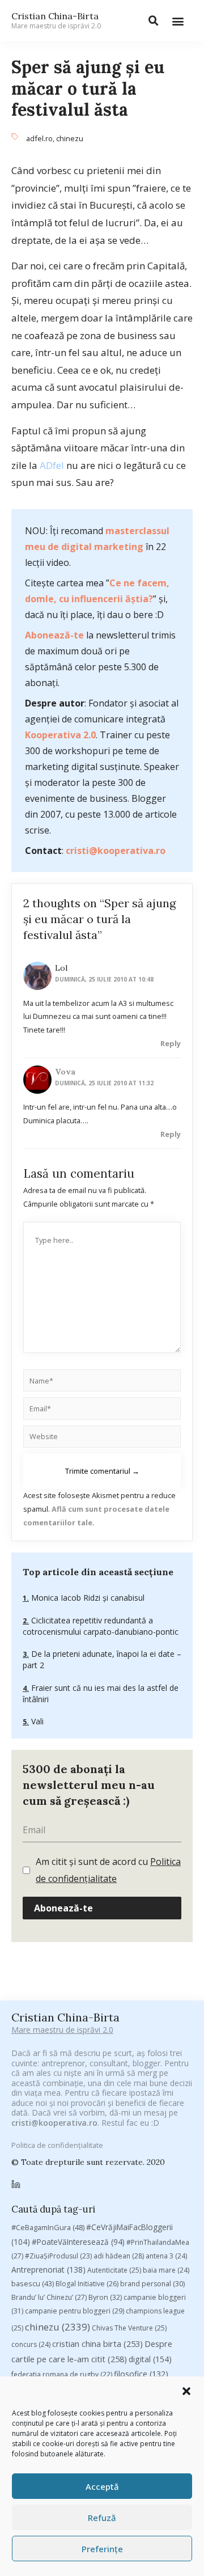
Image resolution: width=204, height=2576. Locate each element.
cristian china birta (97, 2344)
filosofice (141, 2374)
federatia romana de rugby (62, 2374)
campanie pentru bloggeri (75, 2311)
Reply (171, 1043)
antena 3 (166, 2256)
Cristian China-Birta (56, 20)
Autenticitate (114, 2270)
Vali (36, 1721)
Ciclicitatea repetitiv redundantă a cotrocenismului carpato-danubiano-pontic (101, 1626)
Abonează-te (54, 635)
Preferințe (102, 2549)
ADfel (52, 465)
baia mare (166, 2270)
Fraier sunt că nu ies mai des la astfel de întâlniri (101, 1693)
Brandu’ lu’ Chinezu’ (49, 2297)
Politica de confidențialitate (57, 2145)
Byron (105, 2297)
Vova (65, 1072)
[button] (186, 2391)
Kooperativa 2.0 (60, 735)
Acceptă (102, 2486)
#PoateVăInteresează (78, 2242)
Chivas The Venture (129, 2328)
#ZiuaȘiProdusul (58, 2256)
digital (150, 2359)
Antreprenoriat (48, 2270)
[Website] (102, 1439)
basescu (33, 2283)
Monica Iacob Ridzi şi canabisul (87, 1598)
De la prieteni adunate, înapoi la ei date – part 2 (102, 1659)
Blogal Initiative (87, 2284)
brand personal (152, 2284)
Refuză (102, 2518)
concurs (31, 2344)
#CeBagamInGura (48, 2227)
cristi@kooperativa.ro (116, 851)
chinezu (70, 138)
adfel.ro (39, 138)
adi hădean (119, 2256)
